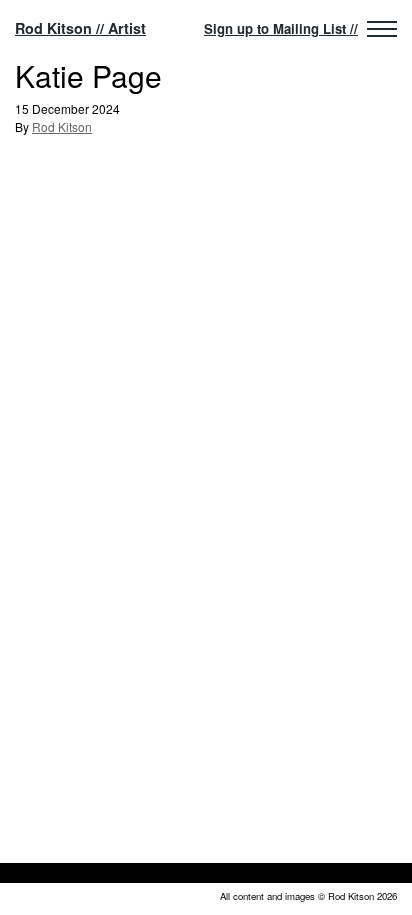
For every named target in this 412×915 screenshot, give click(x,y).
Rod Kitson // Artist (80, 28)
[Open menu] (382, 29)
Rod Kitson (62, 126)
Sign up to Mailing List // (281, 28)
